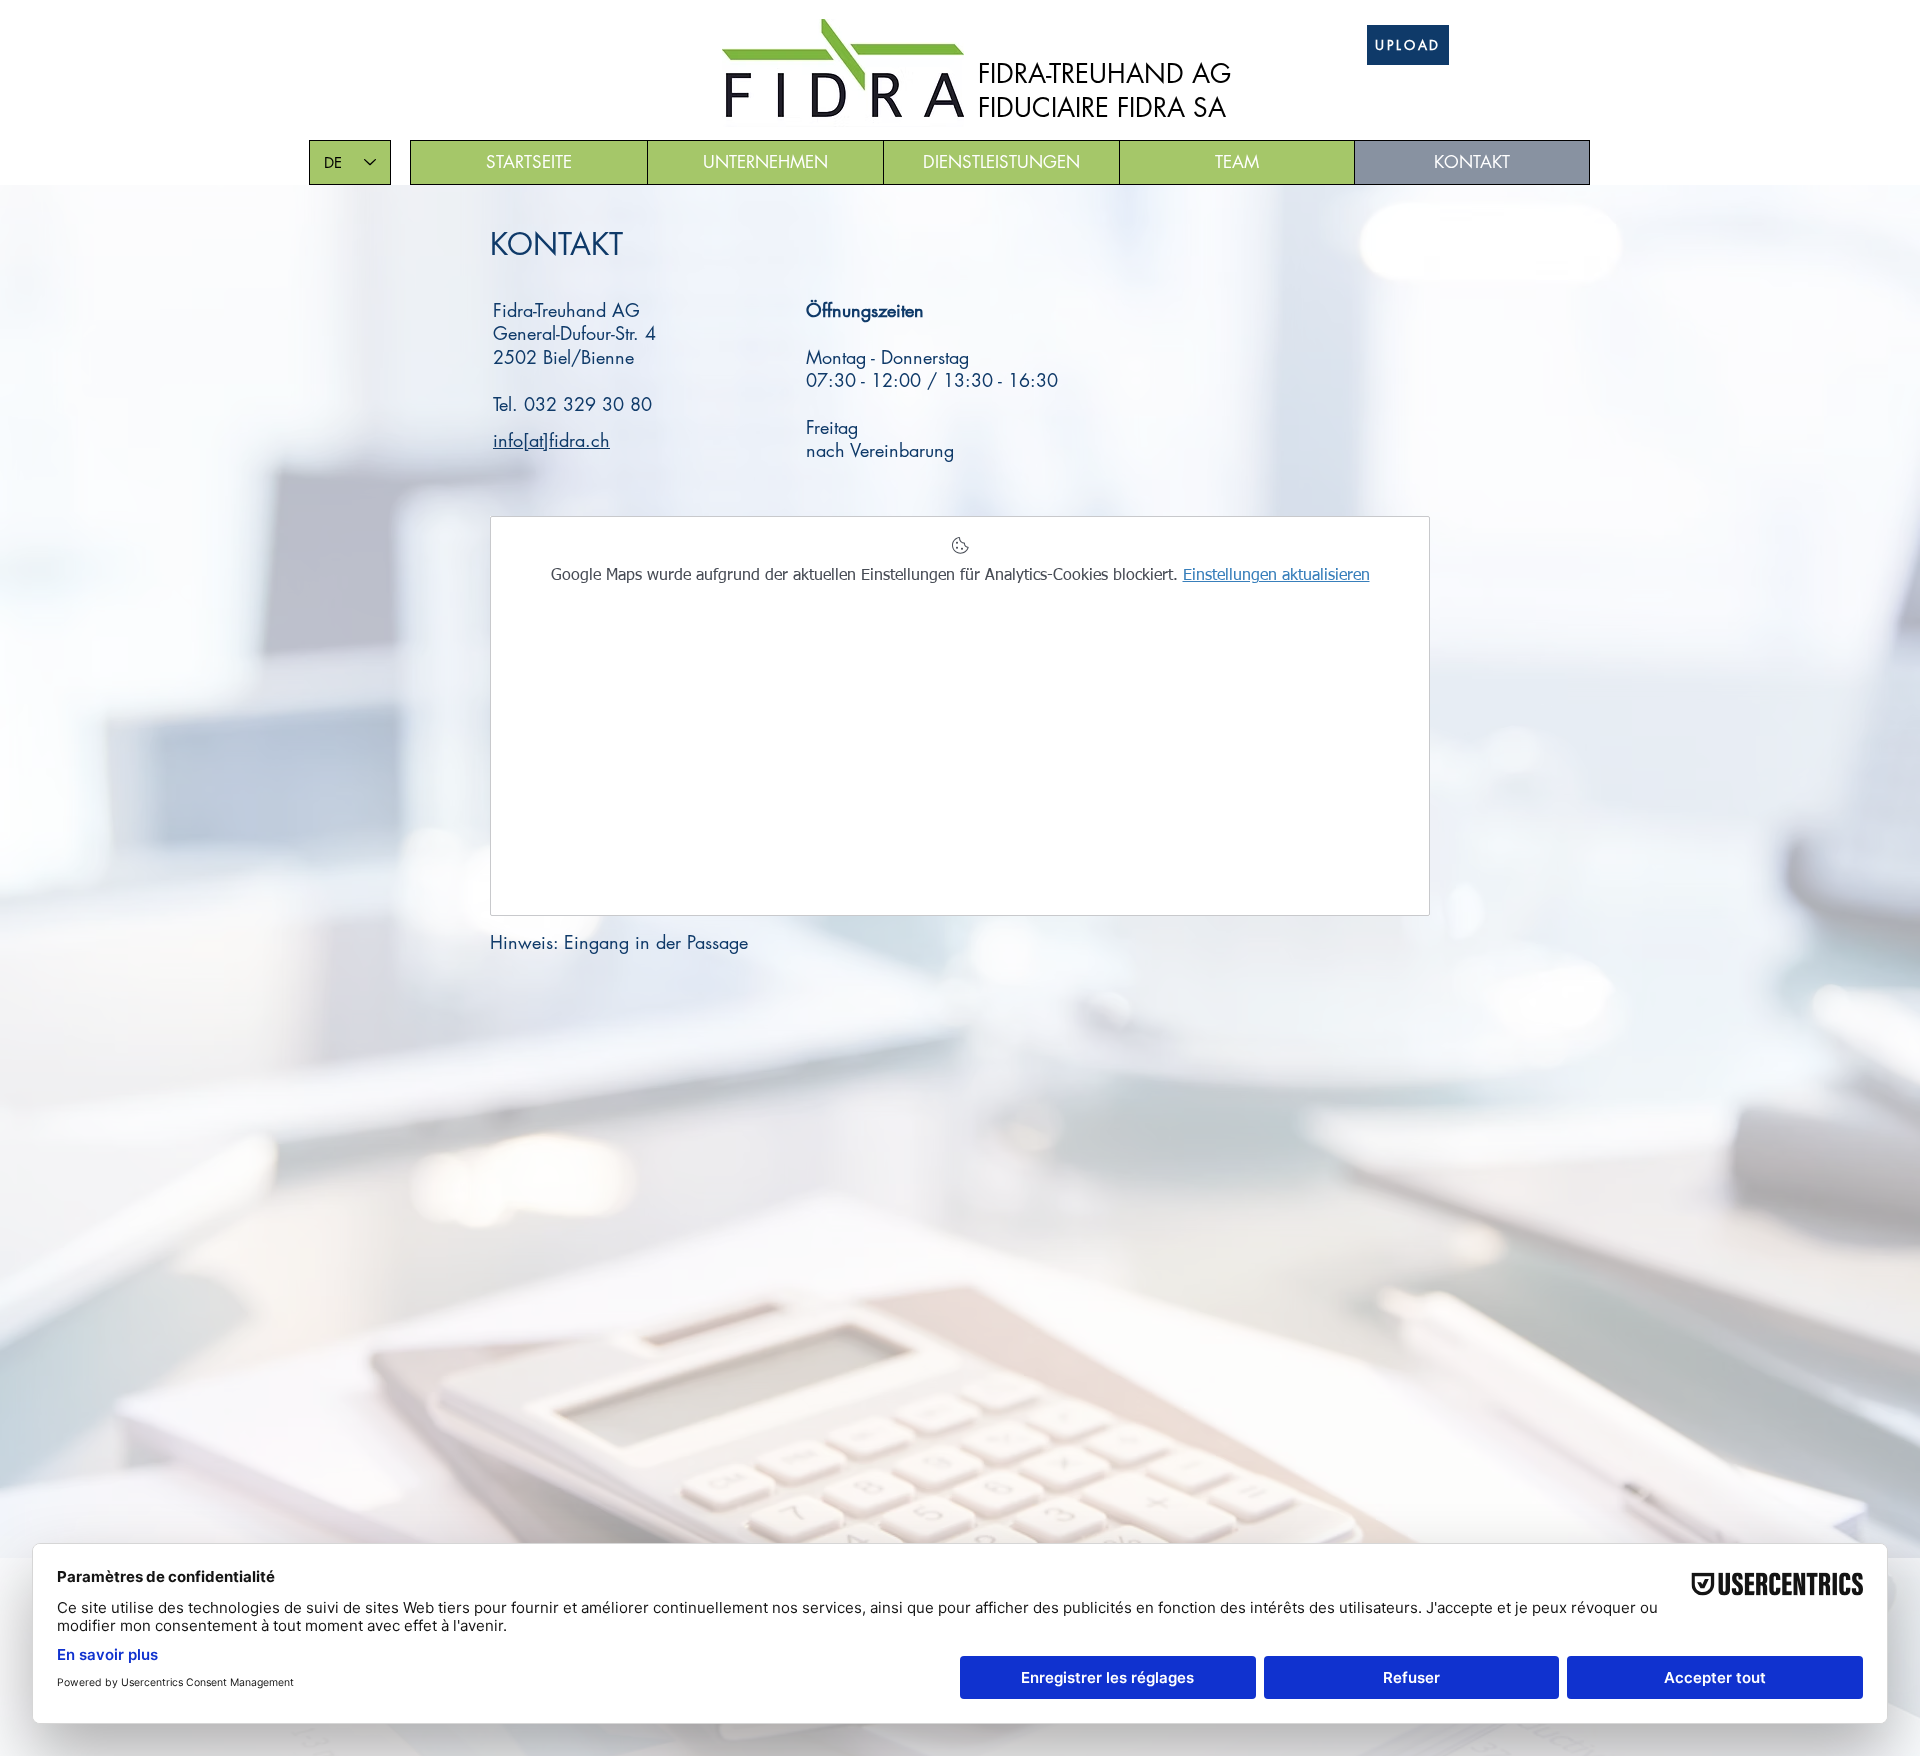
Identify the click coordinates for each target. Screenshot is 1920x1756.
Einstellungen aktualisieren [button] (1276, 576)
